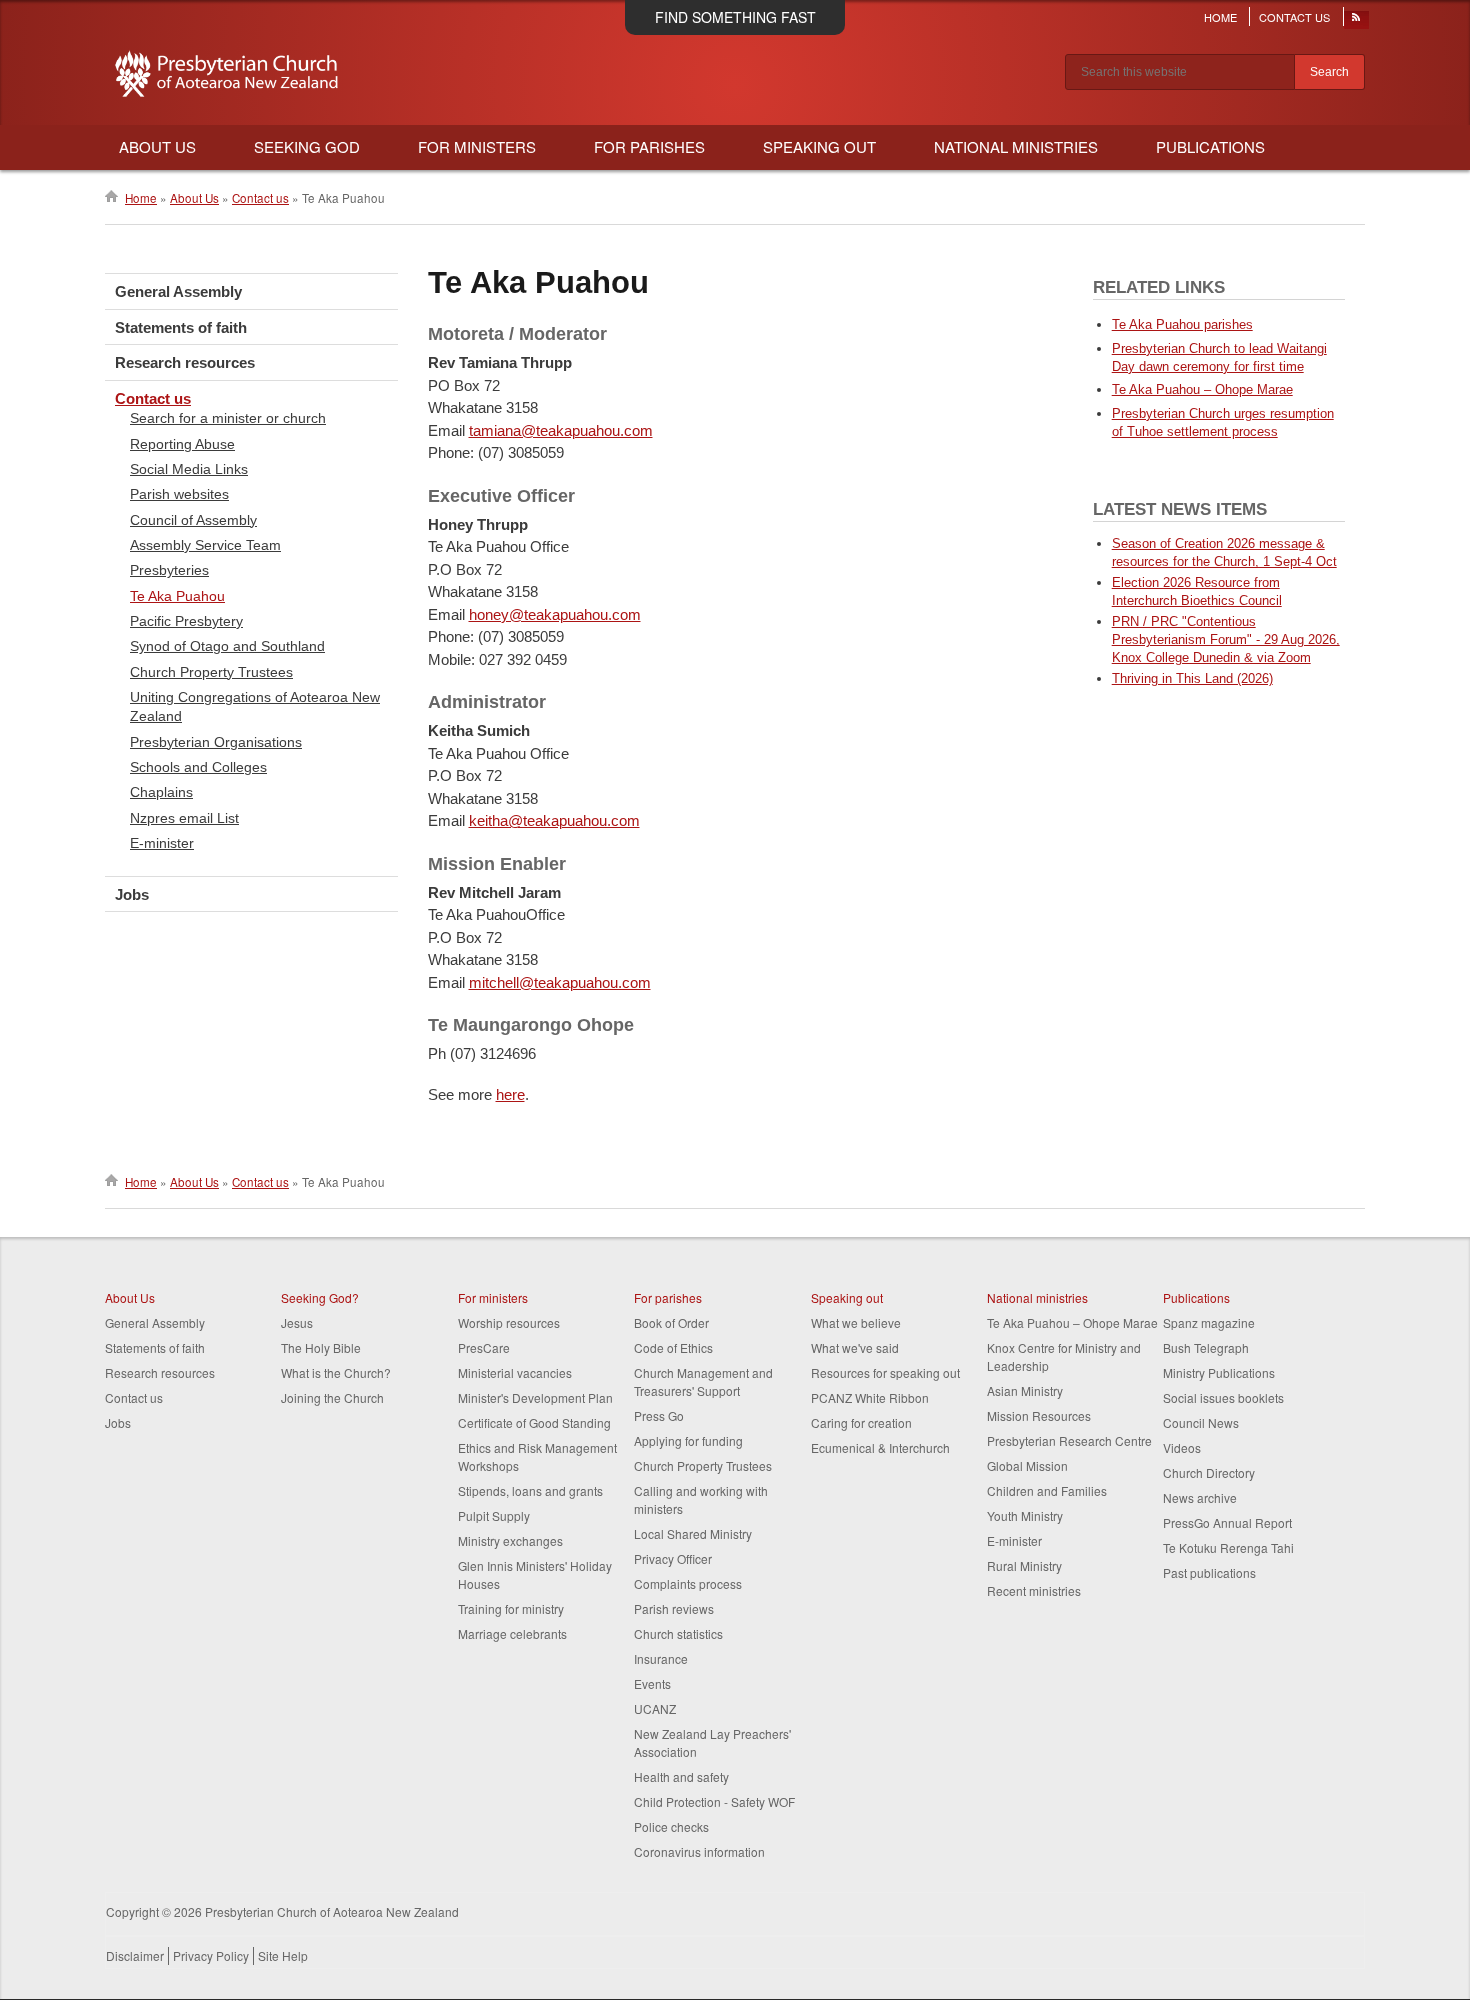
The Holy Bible (321, 1347)
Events (652, 1683)
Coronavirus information (699, 1851)
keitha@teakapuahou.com (554, 820)
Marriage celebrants (512, 1633)
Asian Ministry (1025, 1390)
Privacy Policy (211, 1955)
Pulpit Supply (494, 1515)
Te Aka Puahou (177, 596)
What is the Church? (336, 1372)
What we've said (855, 1347)
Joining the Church (332, 1397)
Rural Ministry (1024, 1565)
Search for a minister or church (228, 418)
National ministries (1037, 1297)
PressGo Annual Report (1227, 1522)
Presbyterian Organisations (216, 742)
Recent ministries (1034, 1590)
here (510, 1094)
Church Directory (1209, 1472)
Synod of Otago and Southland (227, 646)
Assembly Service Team (205, 545)
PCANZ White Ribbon (870, 1397)
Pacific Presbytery (186, 621)
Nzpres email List (184, 818)
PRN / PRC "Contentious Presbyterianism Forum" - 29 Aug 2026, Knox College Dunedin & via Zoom (1226, 639)
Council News (1201, 1422)
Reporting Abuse (182, 444)
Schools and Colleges (198, 767)
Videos (1182, 1447)
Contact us (260, 198)
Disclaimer (135, 1955)
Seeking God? (320, 1297)
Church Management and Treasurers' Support (703, 1381)
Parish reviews (674, 1608)
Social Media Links (189, 469)
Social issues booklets (1223, 1397)
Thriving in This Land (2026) (1192, 678)
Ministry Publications (1219, 1372)
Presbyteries (169, 570)
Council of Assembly (193, 520)
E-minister (162, 843)
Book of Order (671, 1322)
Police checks (671, 1826)
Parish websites (179, 494)
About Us (157, 146)
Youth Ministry (1025, 1515)
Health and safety (681, 1776)
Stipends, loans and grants (530, 1490)
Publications (1210, 146)
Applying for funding (688, 1440)
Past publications (1209, 1572)
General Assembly (178, 291)
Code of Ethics (673, 1347)
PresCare (484, 1347)
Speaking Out (819, 146)
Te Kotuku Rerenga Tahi (1228, 1547)
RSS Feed (1357, 22)
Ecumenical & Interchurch (880, 1447)
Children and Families (1047, 1490)
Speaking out (847, 1297)
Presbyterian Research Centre (1069, 1440)
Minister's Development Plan (535, 1397)
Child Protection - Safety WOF (714, 1801)
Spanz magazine (1209, 1322)
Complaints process (688, 1583)
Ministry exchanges (510, 1540)
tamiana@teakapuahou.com (561, 430)
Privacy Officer (673, 1558)
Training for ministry (511, 1608)
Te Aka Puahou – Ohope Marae (1202, 389)
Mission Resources (1039, 1415)
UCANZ (655, 1708)
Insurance (661, 1658)
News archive (1200, 1497)
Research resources (185, 362)
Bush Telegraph (1206, 1347)
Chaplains (161, 792)
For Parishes (649, 146)
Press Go (659, 1415)
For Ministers (477, 146)
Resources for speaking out (885, 1372)
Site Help (283, 1955)
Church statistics (678, 1633)
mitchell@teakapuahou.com (560, 982)
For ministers (493, 1297)
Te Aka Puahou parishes (1182, 324)
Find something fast (735, 17)
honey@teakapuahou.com (555, 614)
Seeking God (307, 146)
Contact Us (1294, 17)
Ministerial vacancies (515, 1372)
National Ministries (1016, 146)
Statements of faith (181, 327)
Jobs (132, 894)
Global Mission (1027, 1465)
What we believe (856, 1322)
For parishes (668, 1297)
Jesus (297, 1322)
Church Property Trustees (211, 672)
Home (1220, 17)
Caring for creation (861, 1422)
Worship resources (509, 1322)
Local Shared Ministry (693, 1533)
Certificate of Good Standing (534, 1422)
